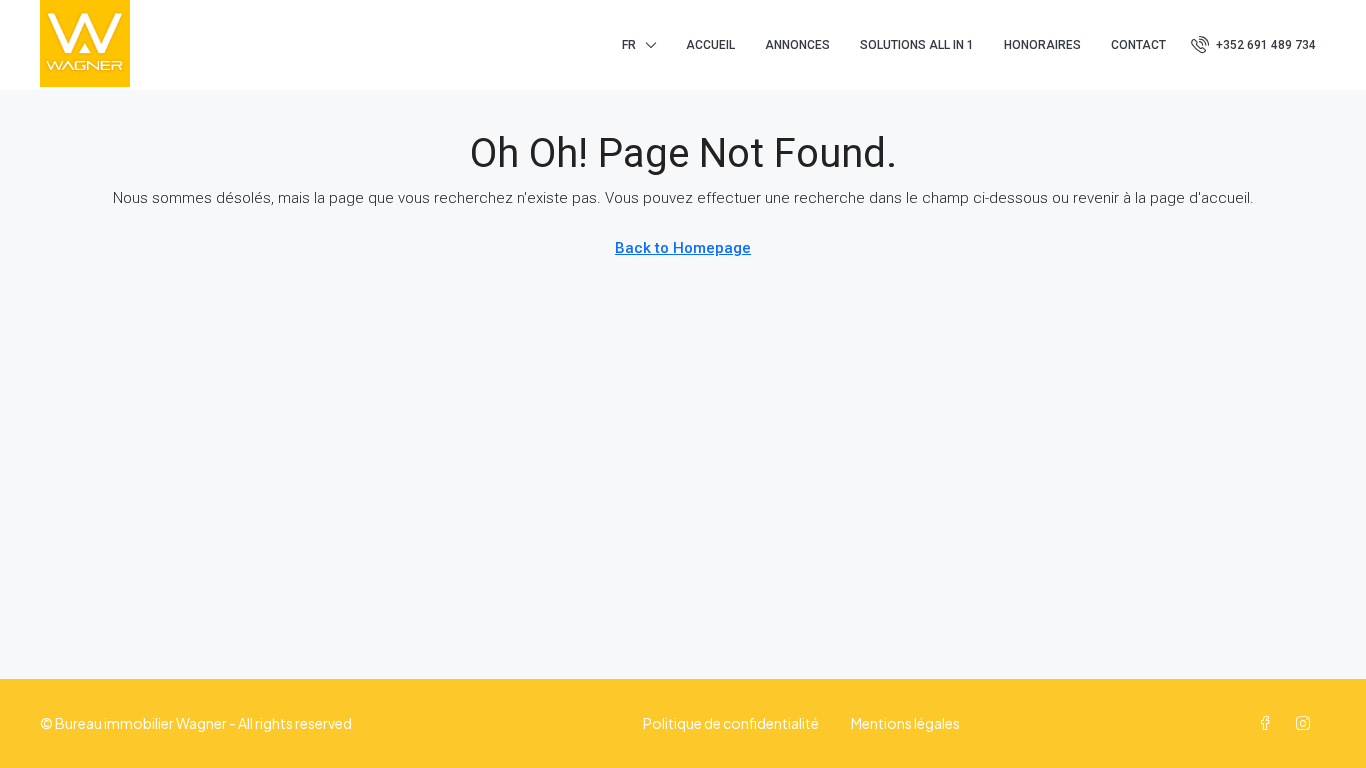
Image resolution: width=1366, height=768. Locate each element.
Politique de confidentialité (731, 723)
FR (629, 45)
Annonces (797, 45)
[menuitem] (1253, 45)
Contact (1138, 45)
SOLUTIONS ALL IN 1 (917, 45)
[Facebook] (1269, 723)
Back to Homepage (683, 248)
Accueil (710, 45)
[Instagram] (1307, 723)
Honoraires (1042, 45)
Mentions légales (905, 723)
